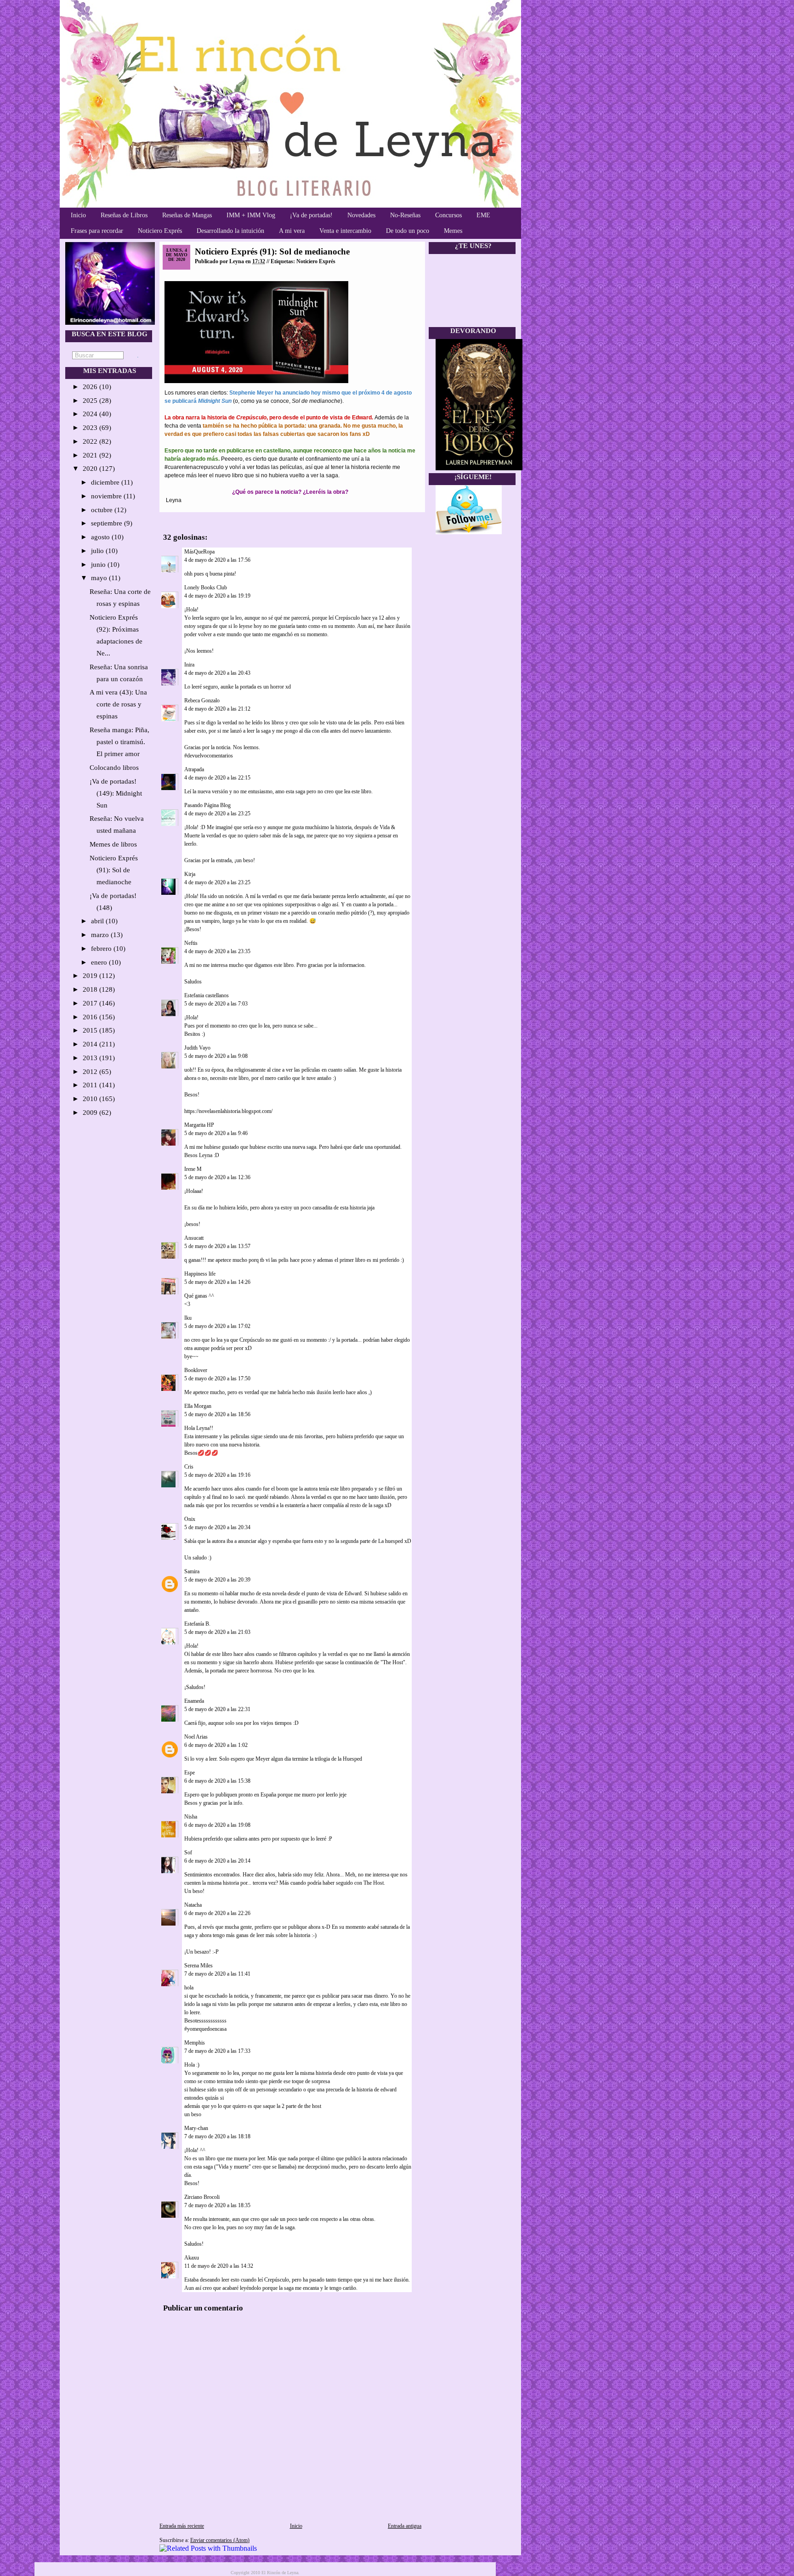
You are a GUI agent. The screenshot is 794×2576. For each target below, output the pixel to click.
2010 (91, 1099)
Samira (192, 1571)
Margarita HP (199, 1125)
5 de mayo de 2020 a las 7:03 (216, 1004)
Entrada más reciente (182, 2526)
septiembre (108, 523)
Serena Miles (198, 1966)
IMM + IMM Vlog (251, 215)
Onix (190, 1519)
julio (98, 551)
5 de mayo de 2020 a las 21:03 (217, 1632)
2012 (91, 1072)
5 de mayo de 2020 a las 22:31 (217, 1709)
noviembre (107, 496)
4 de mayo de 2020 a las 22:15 (217, 778)
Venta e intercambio (345, 231)
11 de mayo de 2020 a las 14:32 (219, 2266)
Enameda (194, 1701)
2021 (91, 455)
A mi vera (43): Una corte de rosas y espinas (118, 704)
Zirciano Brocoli (202, 2197)
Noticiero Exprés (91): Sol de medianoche (114, 870)
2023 (91, 428)
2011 (91, 1085)
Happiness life (200, 1274)
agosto (101, 537)
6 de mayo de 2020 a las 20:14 (217, 1861)
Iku (188, 1318)
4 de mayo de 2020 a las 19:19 (217, 596)
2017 (91, 1003)
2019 (91, 976)
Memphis (195, 2043)
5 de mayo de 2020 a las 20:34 (217, 1527)
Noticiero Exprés (160, 231)
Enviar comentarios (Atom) (220, 2540)
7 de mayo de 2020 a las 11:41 (217, 1974)
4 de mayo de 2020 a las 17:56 (217, 560)
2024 (91, 414)
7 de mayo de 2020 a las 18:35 (217, 2205)
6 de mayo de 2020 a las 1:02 (216, 1745)
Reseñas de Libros (124, 215)
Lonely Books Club (206, 588)
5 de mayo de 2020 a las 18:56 (217, 1414)
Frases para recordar (97, 231)
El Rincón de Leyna (280, 2573)
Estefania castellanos (207, 995)
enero (100, 962)
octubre (103, 510)
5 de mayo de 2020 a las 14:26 (217, 1282)
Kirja (190, 874)
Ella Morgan (198, 1406)
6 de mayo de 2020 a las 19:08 (217, 1825)
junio (99, 565)
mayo (100, 578)
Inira (189, 665)
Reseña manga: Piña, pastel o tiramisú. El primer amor (119, 742)
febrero (102, 949)
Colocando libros (114, 768)
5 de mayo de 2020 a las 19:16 (217, 1475)
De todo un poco (408, 231)
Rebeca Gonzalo (202, 700)
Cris (189, 1467)
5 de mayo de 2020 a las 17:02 (217, 1326)
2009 (91, 1113)
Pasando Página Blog (207, 805)
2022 (91, 441)
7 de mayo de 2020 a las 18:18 (217, 2136)
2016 (91, 1017)
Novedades (361, 215)
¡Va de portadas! (311, 215)
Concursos (448, 215)
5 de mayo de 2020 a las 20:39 (217, 1580)
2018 (91, 989)
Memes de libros (113, 844)
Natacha (193, 1905)
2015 (91, 1030)
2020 (91, 469)
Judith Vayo (197, 1048)
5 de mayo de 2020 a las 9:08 (216, 1056)
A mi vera (292, 231)
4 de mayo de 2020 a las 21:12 (217, 709)
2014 (91, 1044)
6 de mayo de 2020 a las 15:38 (217, 1781)
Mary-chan (196, 2128)
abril (98, 921)
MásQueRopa (199, 552)
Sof (188, 1853)
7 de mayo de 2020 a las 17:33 (217, 2051)
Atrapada (194, 769)
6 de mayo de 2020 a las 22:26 (217, 1913)
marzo (101, 935)
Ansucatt (194, 1238)
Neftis (191, 943)
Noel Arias (196, 1737)
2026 (91, 387)
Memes (453, 231)
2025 (91, 401)
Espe (190, 1773)
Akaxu (192, 2258)
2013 (91, 1058)
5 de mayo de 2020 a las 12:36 (217, 1177)
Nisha (191, 1817)
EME (483, 215)
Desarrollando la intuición (230, 231)
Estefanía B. (197, 1624)
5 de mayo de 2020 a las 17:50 (217, 1378)
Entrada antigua (405, 2526)
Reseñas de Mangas (187, 215)
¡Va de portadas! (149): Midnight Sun (116, 793)
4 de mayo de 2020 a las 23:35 (217, 951)
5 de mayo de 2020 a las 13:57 (217, 1246)
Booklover (196, 1370)
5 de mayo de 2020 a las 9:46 (216, 1133)
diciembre (106, 482)
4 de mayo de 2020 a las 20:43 (217, 673)
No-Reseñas (405, 215)
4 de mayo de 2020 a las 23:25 (217, 813)
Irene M (193, 1169)
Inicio (78, 215)
